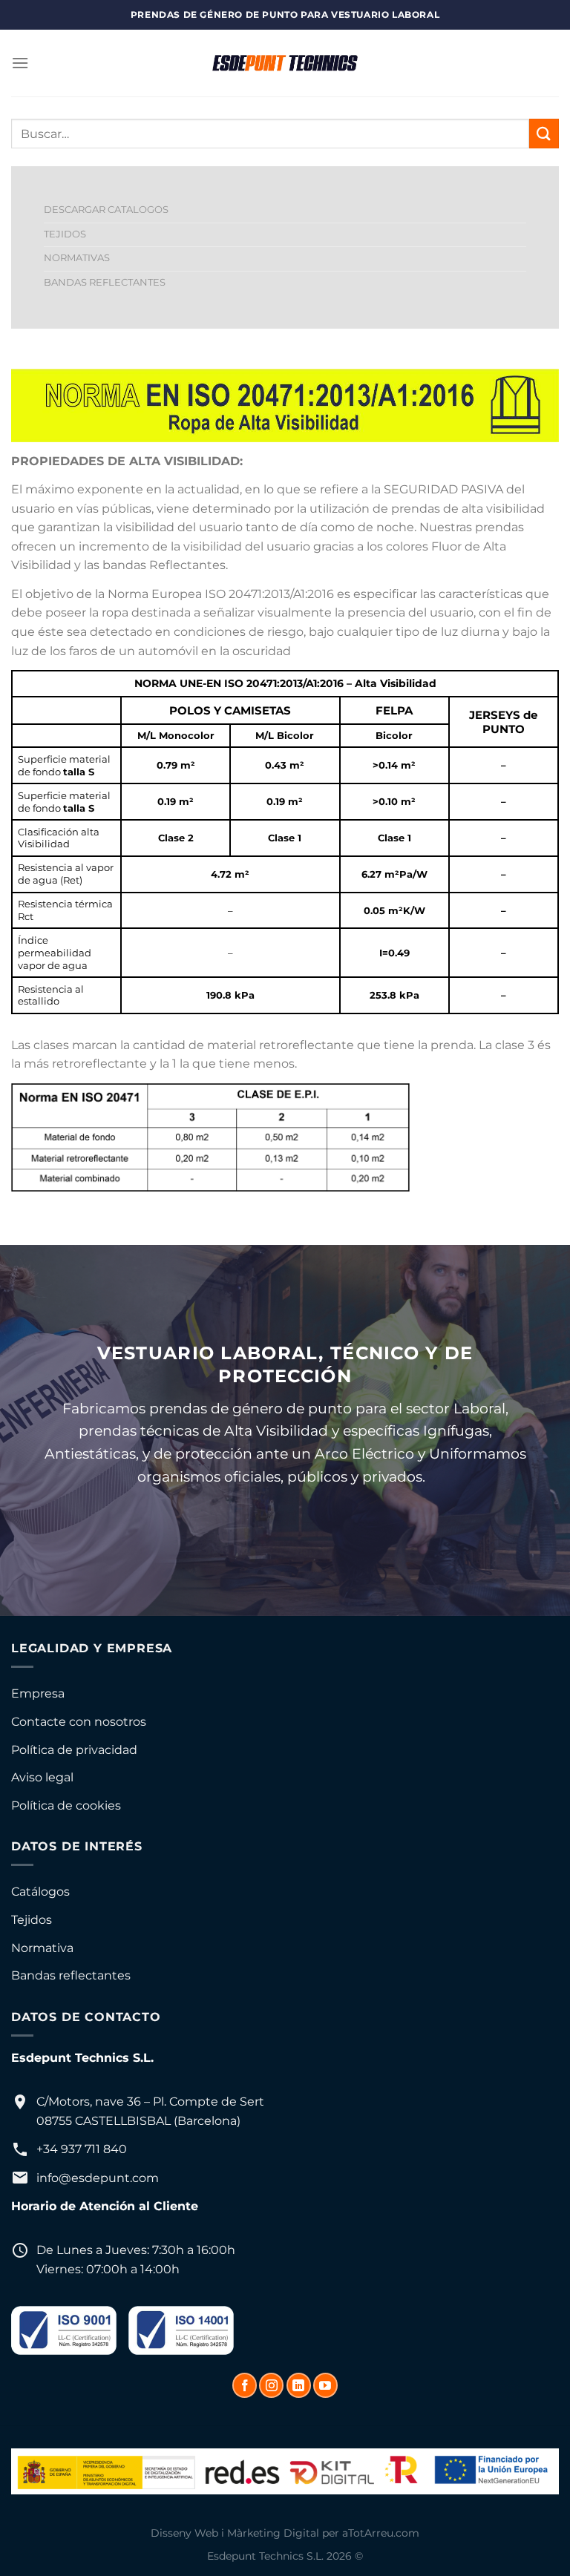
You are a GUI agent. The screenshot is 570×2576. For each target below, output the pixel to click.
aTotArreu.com (381, 2533)
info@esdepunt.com (98, 2178)
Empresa (38, 1693)
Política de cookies (66, 1805)
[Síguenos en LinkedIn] (299, 2385)
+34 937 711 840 (82, 2149)
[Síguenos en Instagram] (271, 2385)
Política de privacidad (74, 1750)
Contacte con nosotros (79, 1722)
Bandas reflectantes (71, 1975)
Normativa (42, 1948)
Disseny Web (184, 2533)
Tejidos (32, 1920)
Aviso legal (42, 1777)
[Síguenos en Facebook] (245, 2385)
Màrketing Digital (273, 2533)
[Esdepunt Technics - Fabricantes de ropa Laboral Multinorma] (285, 63)
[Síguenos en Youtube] (325, 2385)
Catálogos (40, 1892)
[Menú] (20, 63)
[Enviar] (544, 133)
